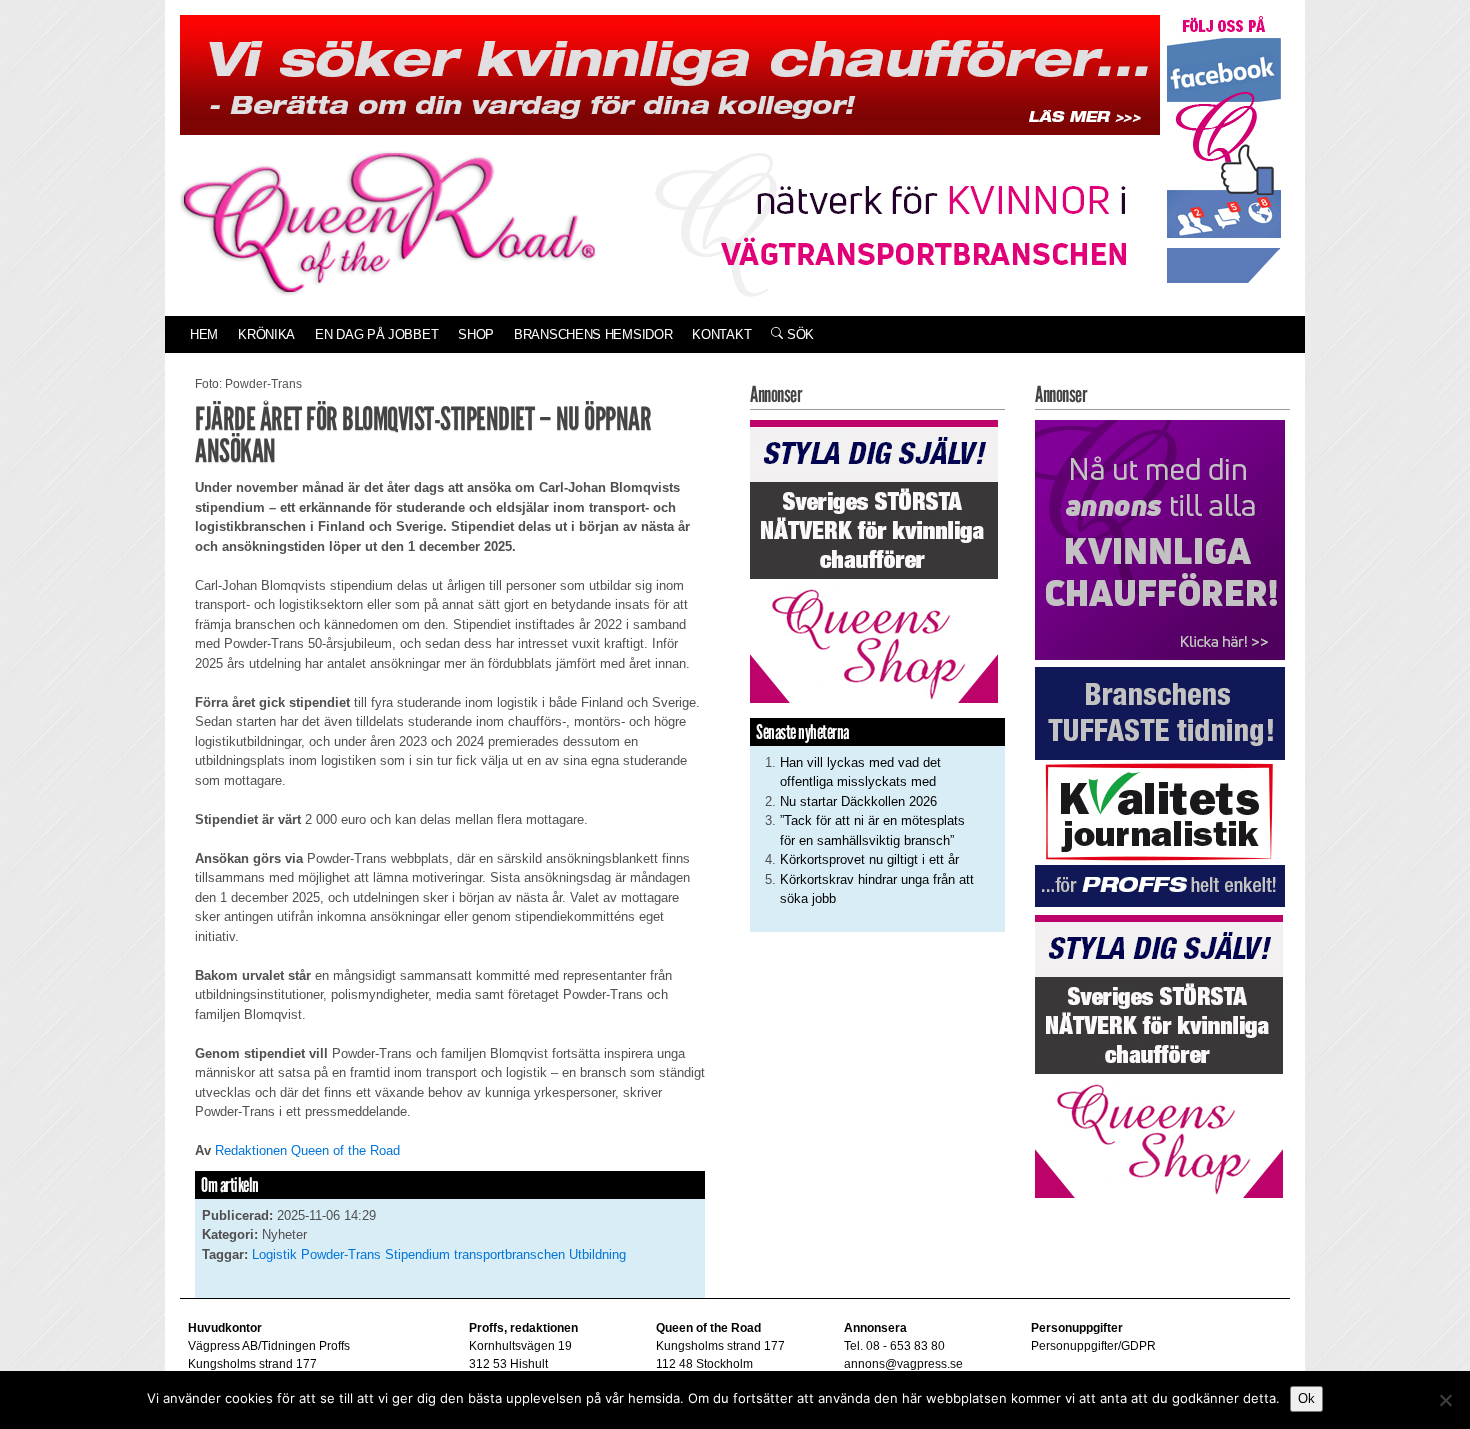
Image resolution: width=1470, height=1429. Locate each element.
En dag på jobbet (376, 334)
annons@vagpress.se (903, 1364)
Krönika (266, 334)
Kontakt (721, 334)
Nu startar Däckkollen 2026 (858, 801)
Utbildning (597, 1254)
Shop (476, 334)
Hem (204, 334)
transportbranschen (509, 1254)
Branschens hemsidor (593, 334)
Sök (798, 334)
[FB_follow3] (1224, 148)
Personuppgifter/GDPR (1093, 1346)
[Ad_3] (1160, 538)
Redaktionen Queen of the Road (307, 1150)
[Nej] (1445, 1400)
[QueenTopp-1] (670, 73)
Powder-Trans (341, 1254)
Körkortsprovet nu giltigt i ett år (869, 859)
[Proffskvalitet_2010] (1160, 786)
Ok (1306, 1398)
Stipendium (417, 1254)
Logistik (274, 1254)
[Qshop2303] (874, 559)
